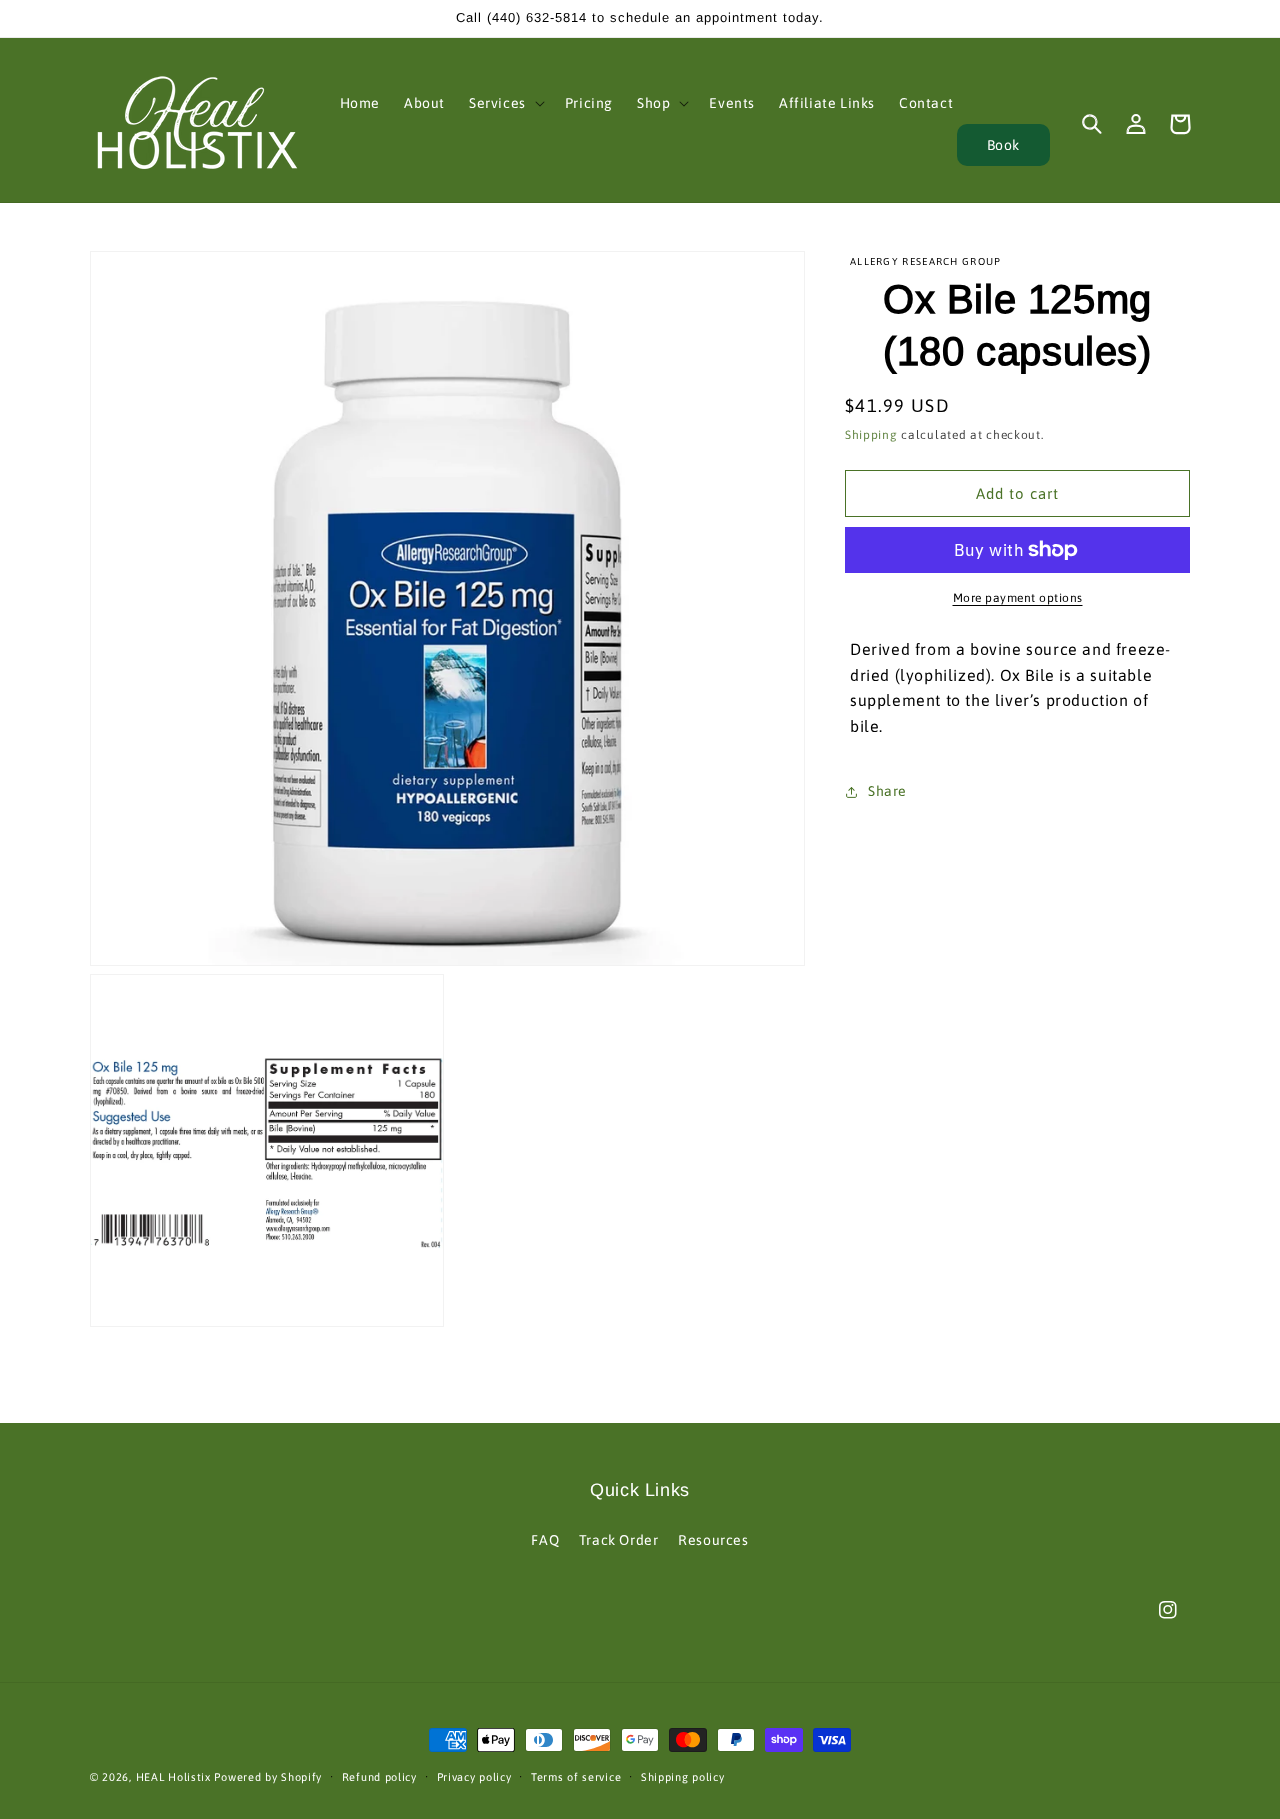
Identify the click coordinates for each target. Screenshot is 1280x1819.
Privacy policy (474, 1777)
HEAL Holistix (173, 1777)
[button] (505, 103)
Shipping (871, 435)
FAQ (545, 1540)
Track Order (619, 1540)
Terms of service (576, 1777)
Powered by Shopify (268, 1777)
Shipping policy (683, 1777)
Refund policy (379, 1777)
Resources (713, 1540)
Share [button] (887, 791)
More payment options (1018, 598)
